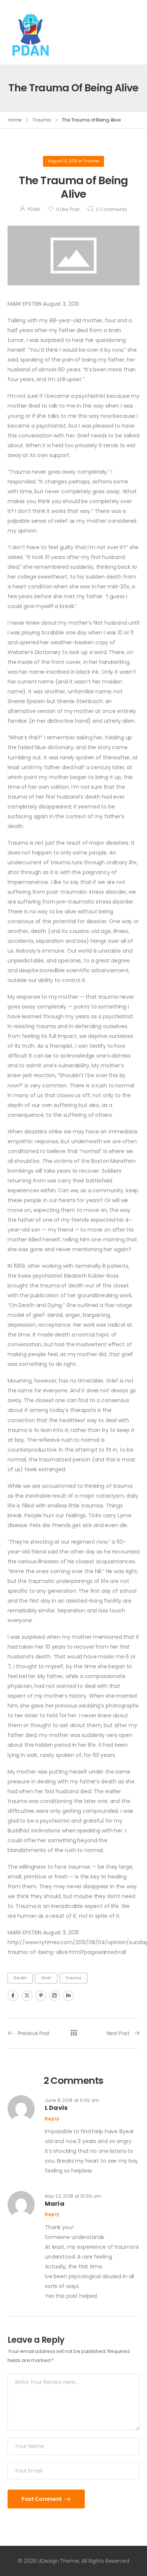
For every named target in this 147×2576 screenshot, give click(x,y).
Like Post (68, 209)
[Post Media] (73, 256)
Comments (111, 209)
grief (46, 1978)
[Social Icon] (13, 1996)
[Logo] (31, 32)
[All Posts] (74, 2033)
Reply (52, 2119)
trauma (73, 1978)
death (20, 1978)
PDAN (34, 209)
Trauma (42, 120)
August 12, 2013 (63, 161)
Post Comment (42, 2499)
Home (15, 120)
